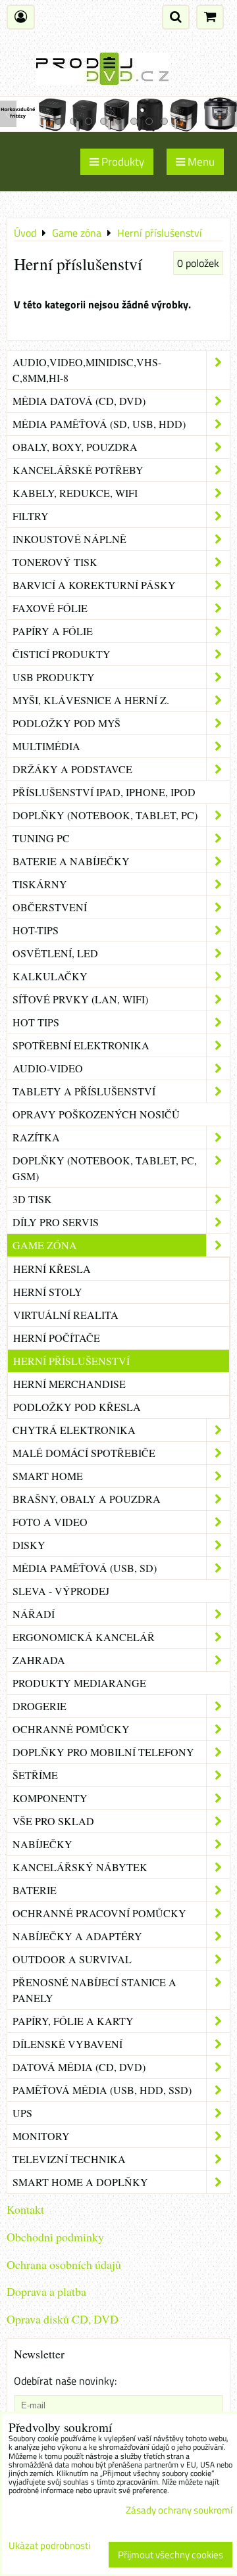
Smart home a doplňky (80, 2182)
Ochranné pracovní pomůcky (99, 1913)
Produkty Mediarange (79, 1683)
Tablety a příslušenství (84, 1091)
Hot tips (36, 1022)
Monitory (41, 2136)
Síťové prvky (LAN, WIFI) (80, 999)
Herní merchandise (69, 1384)
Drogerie (39, 1706)
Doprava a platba (46, 2291)
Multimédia (46, 746)
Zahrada (39, 1660)
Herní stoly (48, 1292)
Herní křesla (52, 1269)
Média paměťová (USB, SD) (85, 1568)
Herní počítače (57, 1338)
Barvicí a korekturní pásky (94, 585)
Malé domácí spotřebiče (84, 1453)
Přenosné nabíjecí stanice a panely (94, 1990)
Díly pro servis (56, 1222)
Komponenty (50, 1798)
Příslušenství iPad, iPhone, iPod (104, 792)
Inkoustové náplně (69, 539)
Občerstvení (50, 907)
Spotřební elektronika (81, 1045)
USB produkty (54, 677)
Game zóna (45, 1245)
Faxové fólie (50, 608)
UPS (22, 2113)
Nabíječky (42, 1844)
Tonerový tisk (55, 562)
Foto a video (50, 1522)
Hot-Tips (36, 930)
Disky (29, 1545)
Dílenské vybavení (67, 2044)
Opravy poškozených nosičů (96, 1114)
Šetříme (35, 1775)
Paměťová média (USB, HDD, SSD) (102, 2090)
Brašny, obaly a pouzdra (87, 1499)
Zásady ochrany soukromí (179, 2510)
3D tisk (32, 1199)
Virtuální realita (66, 1315)
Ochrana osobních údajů (64, 2264)
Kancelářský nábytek (80, 1867)
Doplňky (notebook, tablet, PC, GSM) (105, 1168)
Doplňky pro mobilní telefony (103, 1752)
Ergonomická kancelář (84, 1637)
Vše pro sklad (53, 1821)
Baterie (35, 1890)
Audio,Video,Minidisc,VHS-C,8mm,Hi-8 (87, 370)
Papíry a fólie (53, 631)
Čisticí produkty (62, 654)
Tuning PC (41, 838)
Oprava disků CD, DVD (63, 2319)
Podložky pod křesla (77, 1407)
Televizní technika (69, 2159)
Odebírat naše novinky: (65, 2381)
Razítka (36, 1137)
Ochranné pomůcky (71, 1729)
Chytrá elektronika (74, 1430)
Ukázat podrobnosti (49, 2546)
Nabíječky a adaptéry (77, 1936)
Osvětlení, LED (55, 953)
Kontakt (25, 2209)
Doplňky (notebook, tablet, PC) (105, 815)
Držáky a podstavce (72, 769)
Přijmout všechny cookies (171, 2555)
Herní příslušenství (71, 1361)
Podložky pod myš (66, 723)
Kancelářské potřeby (78, 470)
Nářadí (34, 1614)
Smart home (48, 1476)
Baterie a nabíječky (71, 861)
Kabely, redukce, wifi (75, 493)
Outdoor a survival (72, 1959)
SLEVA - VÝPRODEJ (61, 1591)
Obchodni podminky (55, 2237)
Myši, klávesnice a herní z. (91, 700)
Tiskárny (40, 884)
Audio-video (48, 1068)
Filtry (31, 516)
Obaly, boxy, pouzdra (75, 447)
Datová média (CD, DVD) (79, 2067)
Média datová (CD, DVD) (79, 401)
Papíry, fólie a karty (73, 2021)
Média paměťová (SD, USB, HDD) (99, 424)
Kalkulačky (50, 976)
